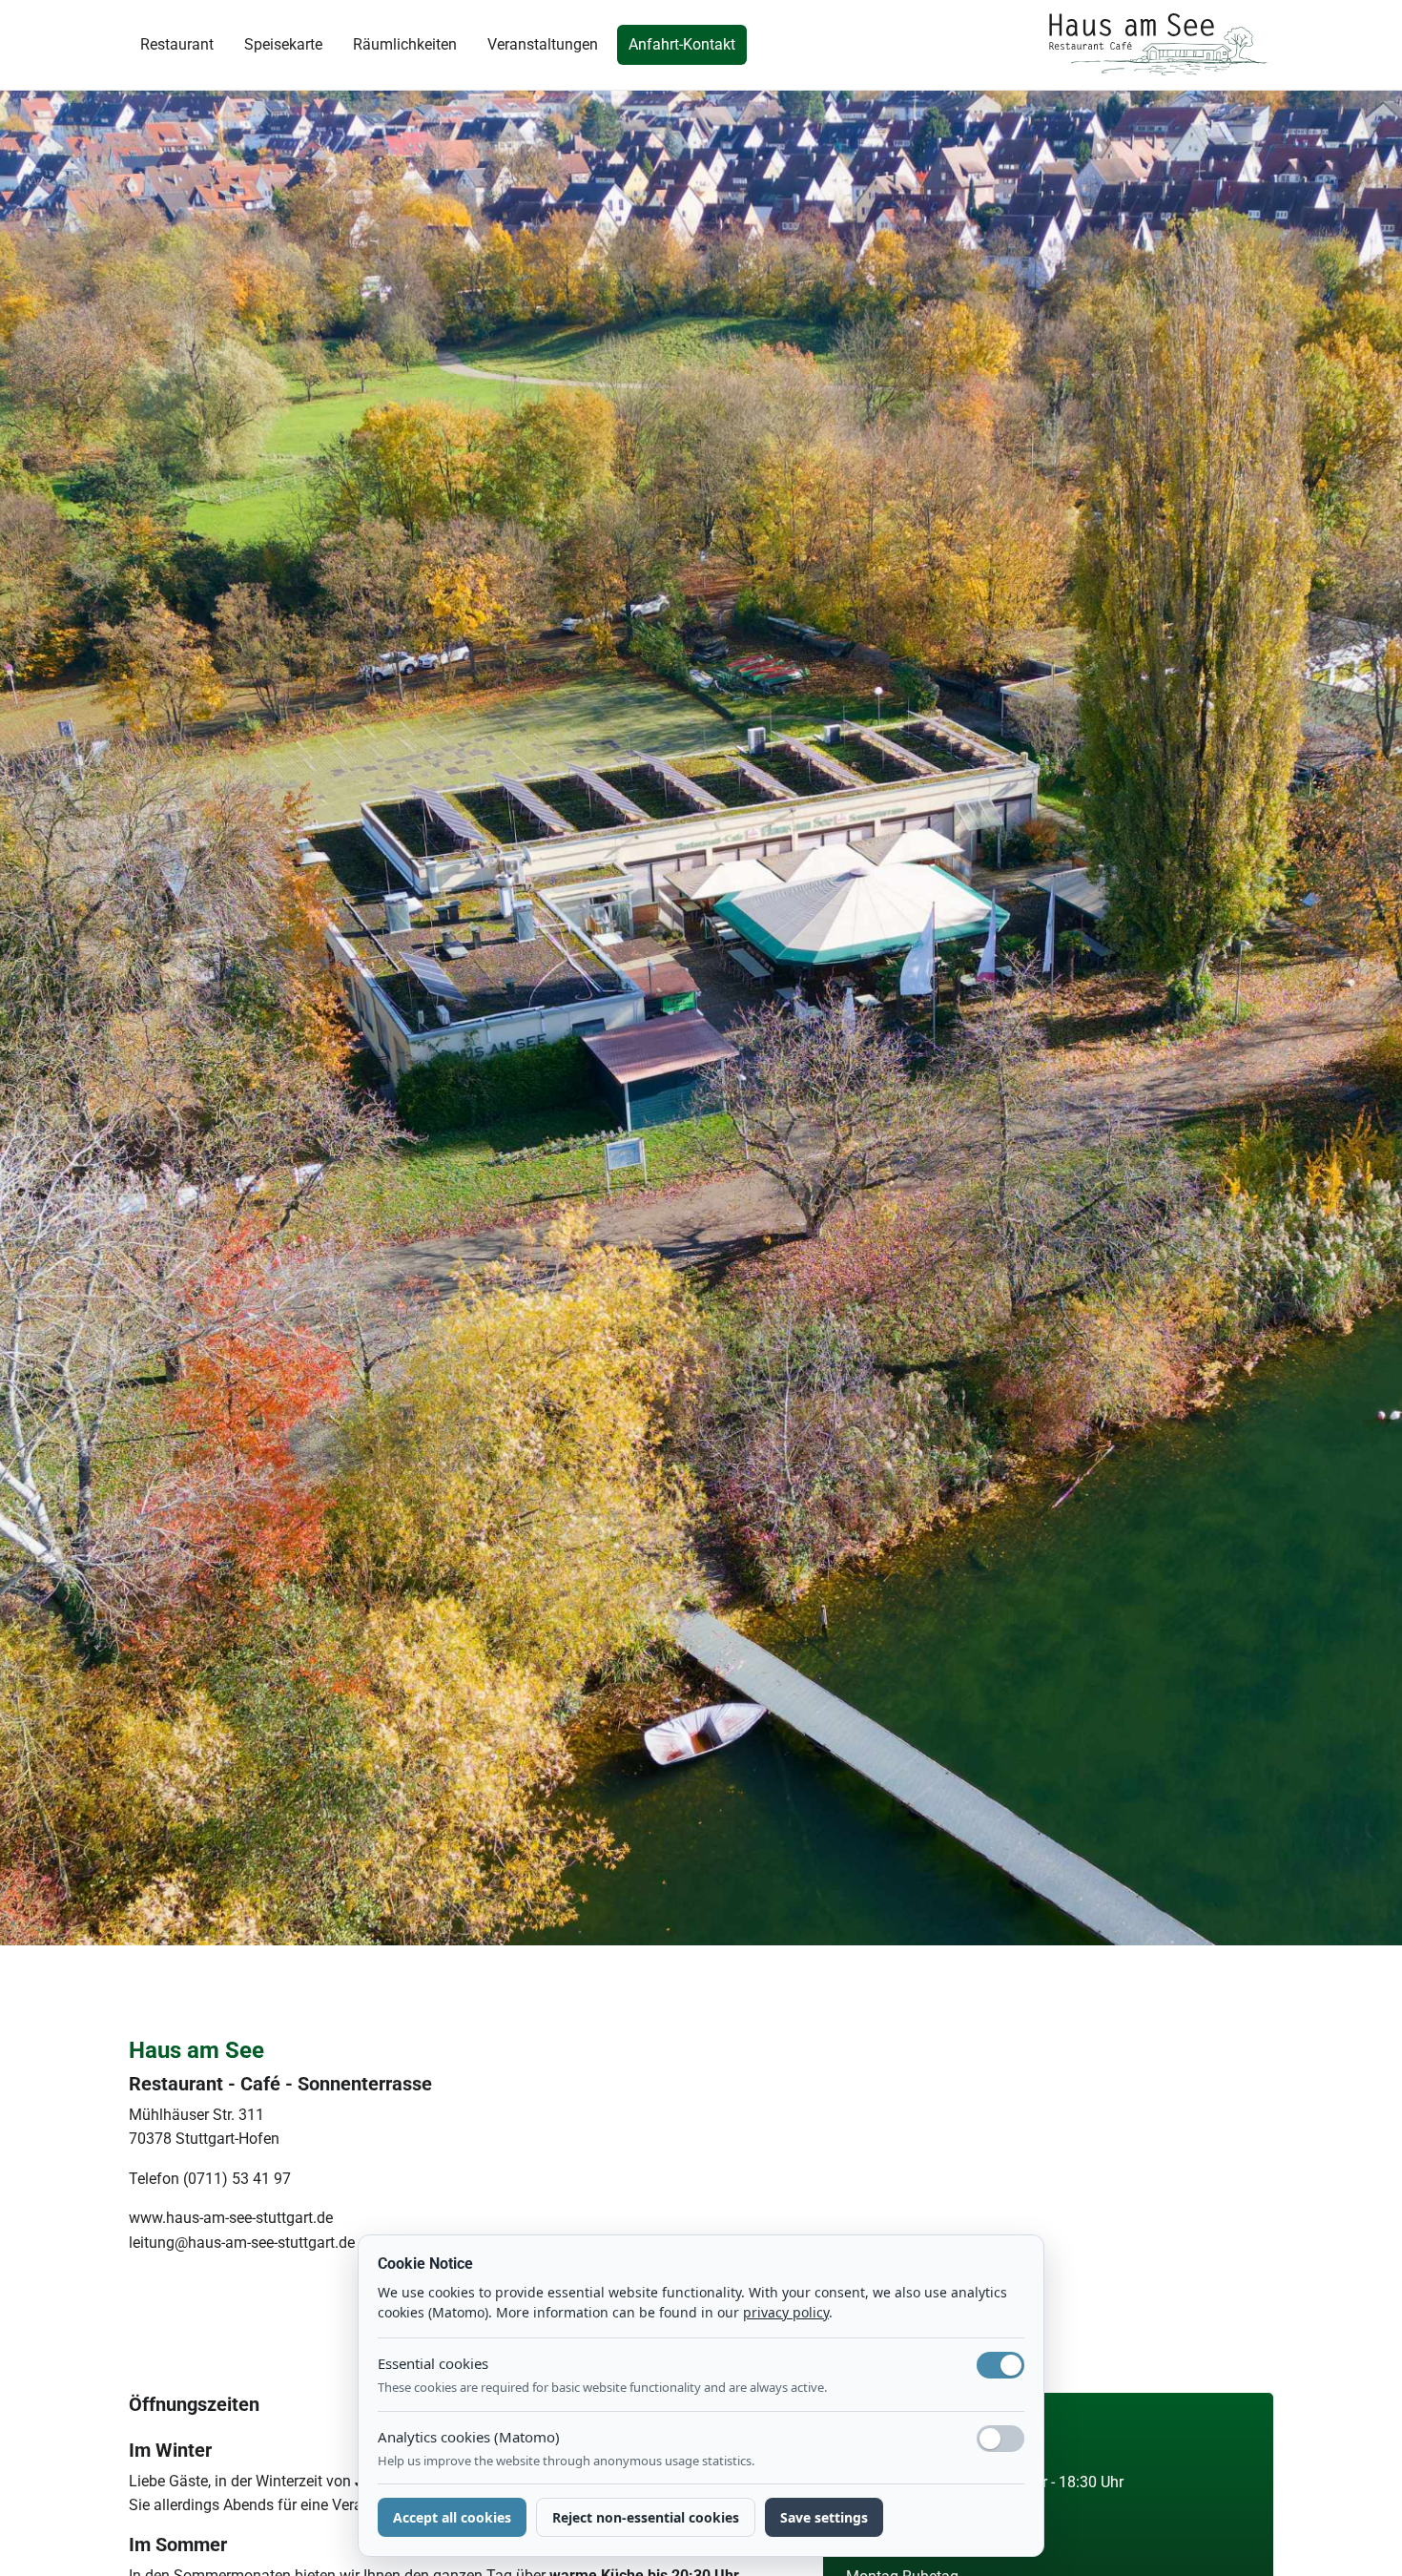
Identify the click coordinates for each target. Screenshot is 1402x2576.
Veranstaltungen (543, 44)
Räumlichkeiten (405, 44)
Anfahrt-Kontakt (682, 44)
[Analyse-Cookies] (1000, 2439)
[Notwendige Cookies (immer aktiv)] (1000, 2365)
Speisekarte (283, 44)
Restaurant (177, 44)
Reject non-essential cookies (646, 2517)
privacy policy (786, 2312)
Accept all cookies (452, 2517)
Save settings (824, 2517)
